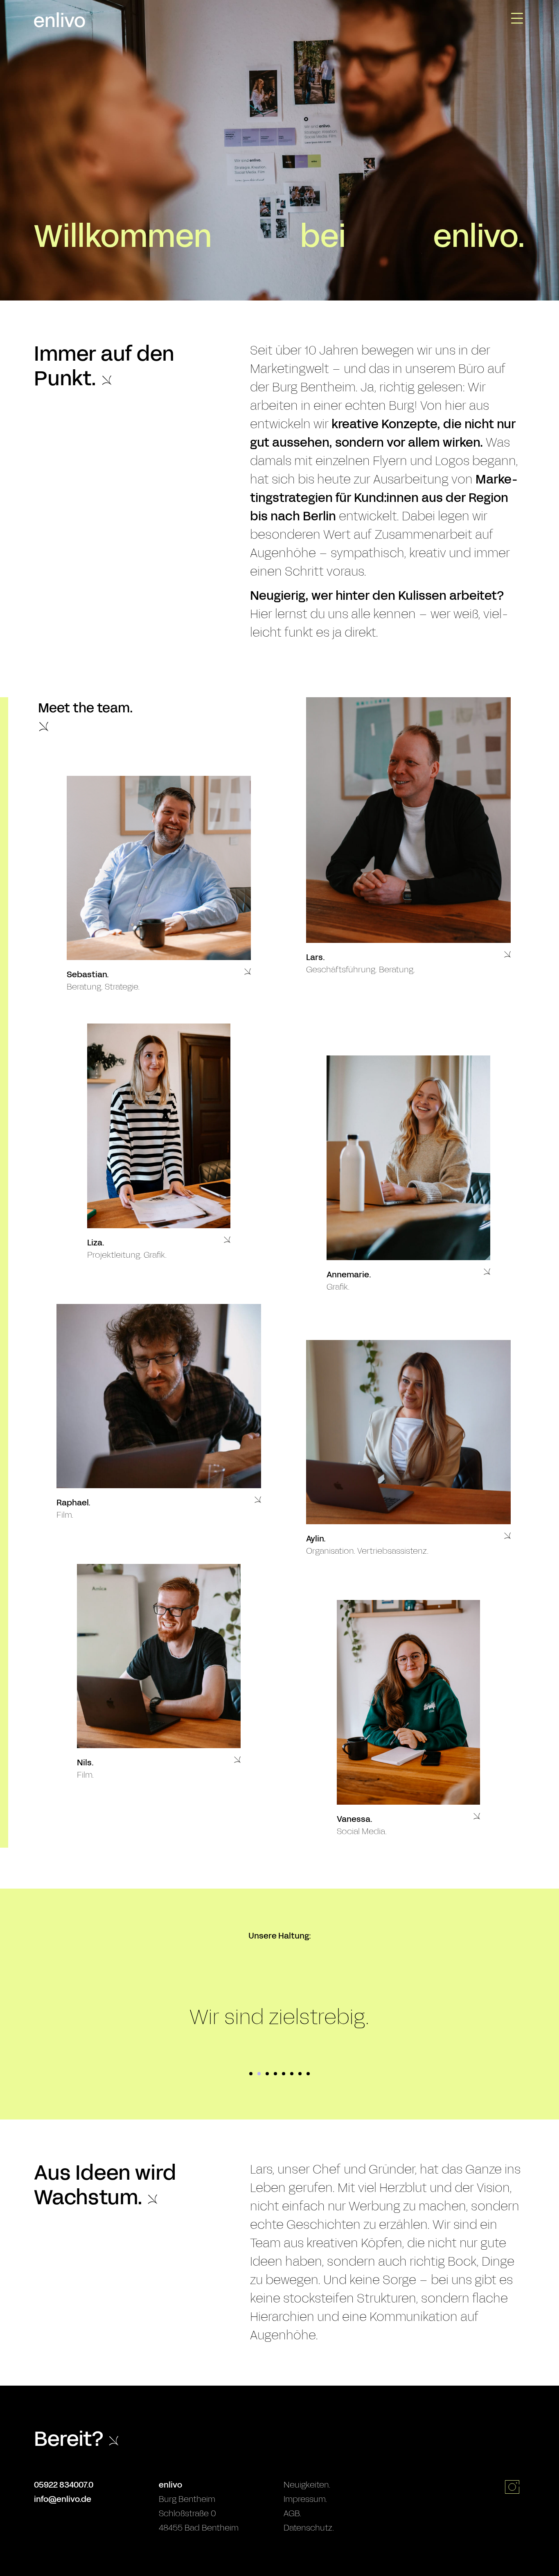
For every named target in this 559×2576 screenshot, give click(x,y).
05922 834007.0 (64, 2485)
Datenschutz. (309, 2528)
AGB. (292, 2513)
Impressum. (305, 2499)
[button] (159, 986)
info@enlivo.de (63, 2499)
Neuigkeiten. (307, 2485)
